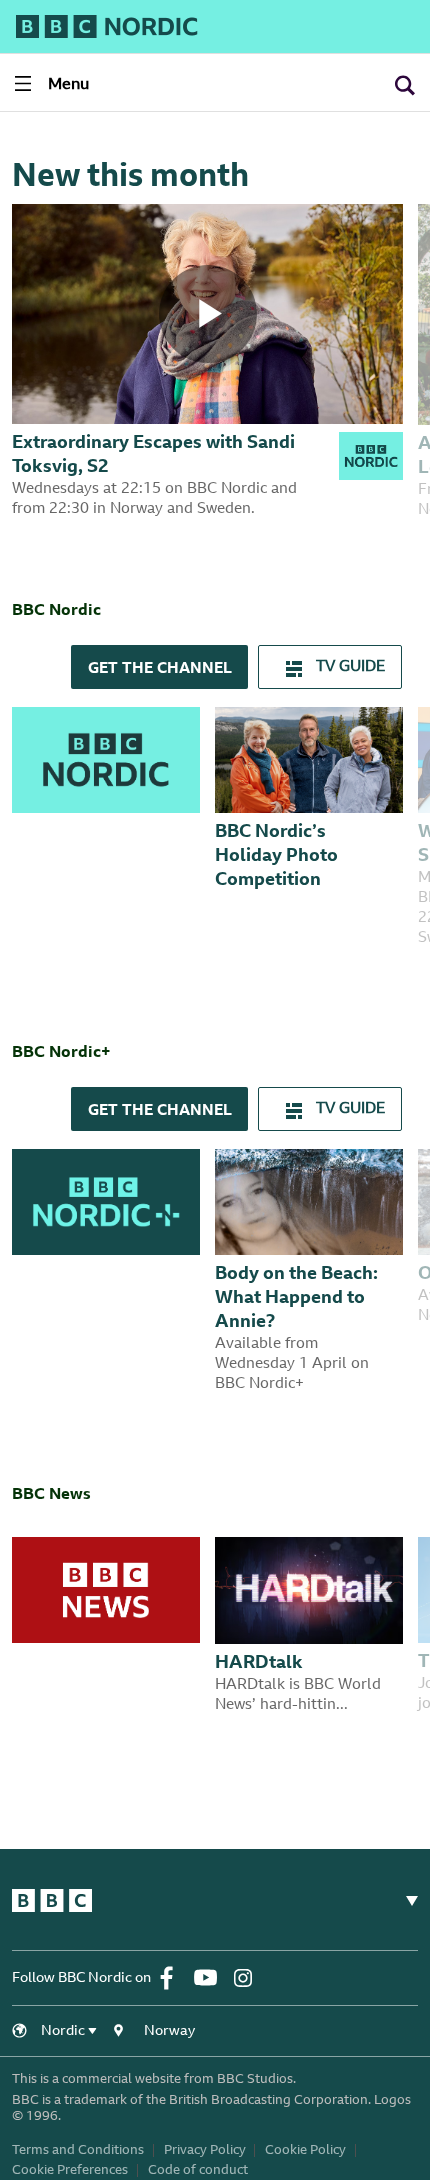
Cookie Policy (305, 2150)
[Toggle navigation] (404, 1901)
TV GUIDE (348, 667)
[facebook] (174, 1978)
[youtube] (212, 1978)
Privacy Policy (205, 2150)
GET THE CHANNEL (160, 669)
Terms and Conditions (78, 2150)
